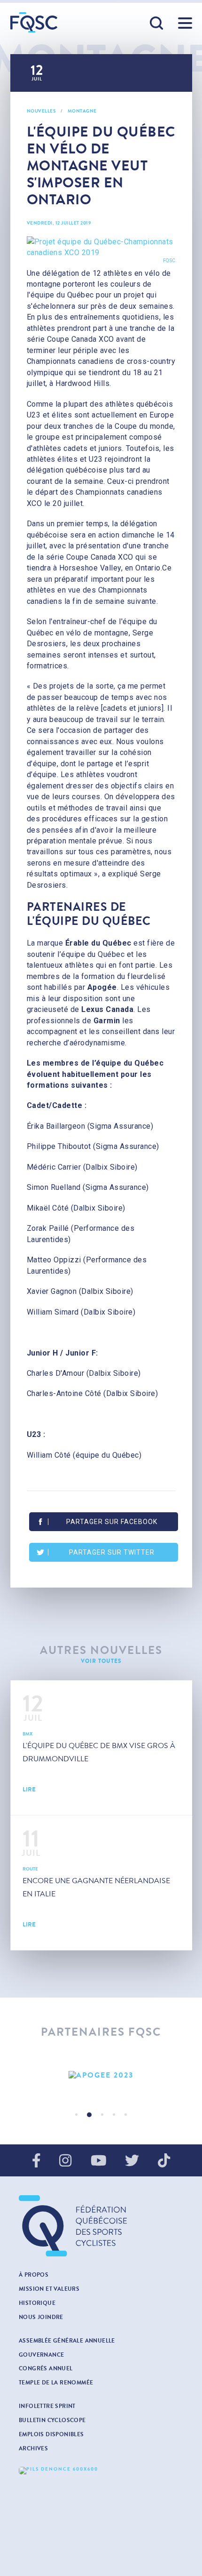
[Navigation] (185, 23)
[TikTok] (164, 2161)
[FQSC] (34, 22)
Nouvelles (41, 111)
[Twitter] (132, 2161)
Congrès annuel (46, 2368)
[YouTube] (99, 2161)
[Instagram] (65, 2161)
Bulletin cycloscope (52, 2420)
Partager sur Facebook (112, 1522)
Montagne (82, 111)
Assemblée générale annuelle (67, 2341)
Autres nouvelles (101, 1650)
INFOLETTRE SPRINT (47, 2406)
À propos (34, 2275)
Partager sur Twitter (112, 1552)
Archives (33, 2448)
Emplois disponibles (51, 2434)
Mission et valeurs (49, 2289)
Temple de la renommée (56, 2383)
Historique (37, 2303)
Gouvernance (41, 2355)
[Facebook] (36, 2161)
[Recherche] (157, 24)
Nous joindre (41, 2317)
